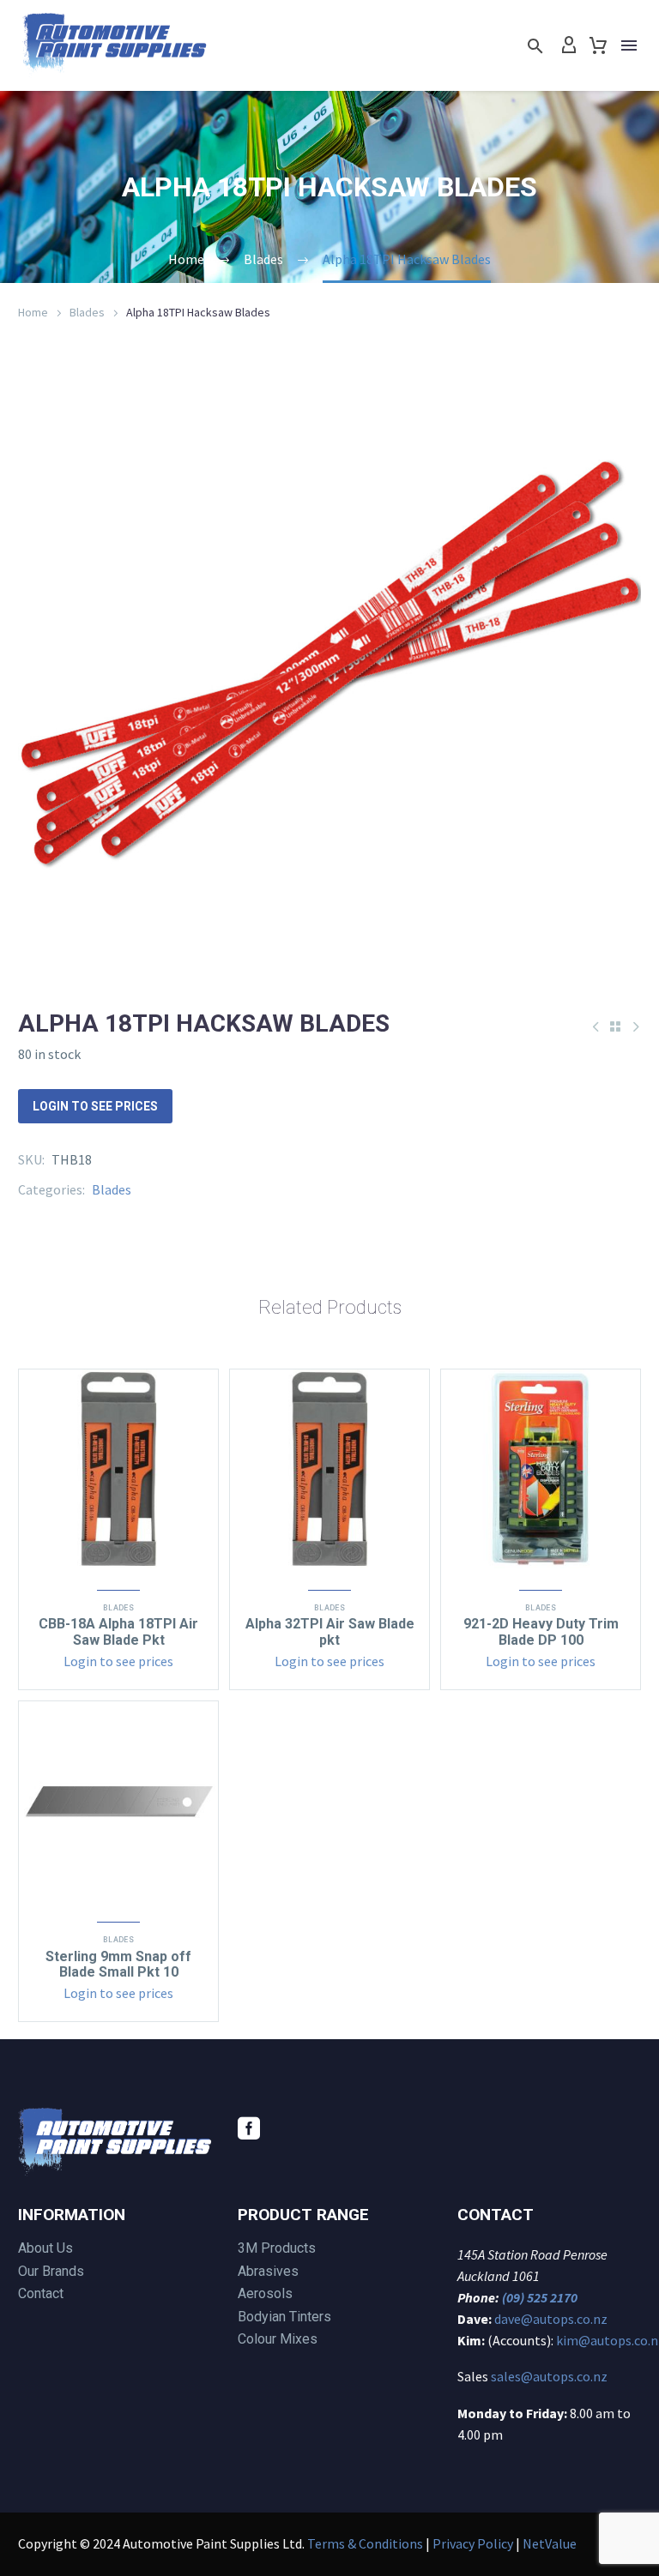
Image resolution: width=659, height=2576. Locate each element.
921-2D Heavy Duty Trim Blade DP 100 (541, 1631)
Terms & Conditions (365, 2543)
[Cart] (598, 45)
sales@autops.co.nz (549, 2376)
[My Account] (569, 45)
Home (33, 312)
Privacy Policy (473, 2543)
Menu (629, 45)
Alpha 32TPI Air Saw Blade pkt (330, 1631)
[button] (535, 46)
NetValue (550, 2543)
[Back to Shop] (615, 1026)
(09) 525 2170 (540, 2297)
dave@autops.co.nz (551, 2319)
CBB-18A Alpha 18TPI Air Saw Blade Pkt (118, 1631)
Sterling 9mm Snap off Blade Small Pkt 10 (118, 1964)
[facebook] (249, 2128)
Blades (87, 312)
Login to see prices (95, 1106)
